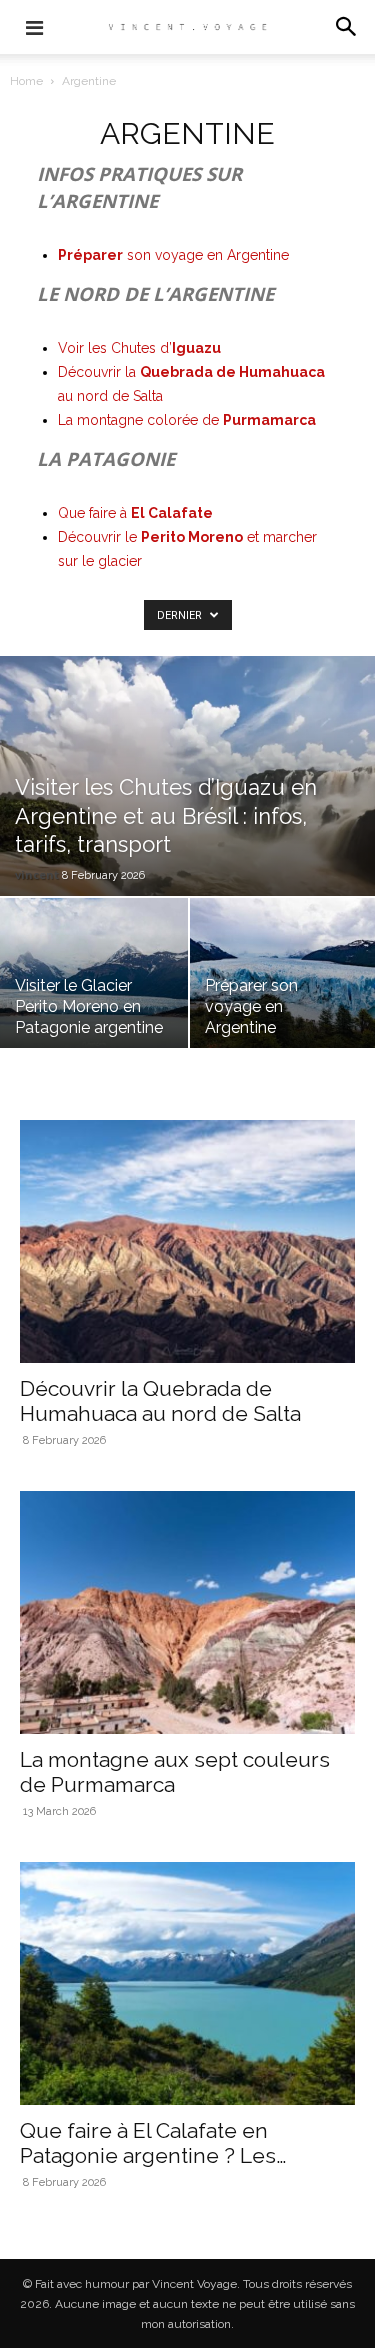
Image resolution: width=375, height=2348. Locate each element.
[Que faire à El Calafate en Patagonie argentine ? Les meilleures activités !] (187, 1983)
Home (26, 81)
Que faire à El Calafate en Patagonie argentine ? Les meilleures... (148, 2155)
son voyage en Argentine (173, 255)
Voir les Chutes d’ (139, 348)
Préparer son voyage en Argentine (251, 1006)
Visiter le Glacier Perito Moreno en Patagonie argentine (89, 1006)
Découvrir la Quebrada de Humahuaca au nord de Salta (160, 1401)
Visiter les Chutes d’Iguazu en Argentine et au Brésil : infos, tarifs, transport (166, 815)
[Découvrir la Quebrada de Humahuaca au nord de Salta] (187, 1241)
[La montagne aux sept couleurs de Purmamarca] (187, 1612)
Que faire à (135, 513)
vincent (37, 874)
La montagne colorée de (187, 420)
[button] (347, 27)
